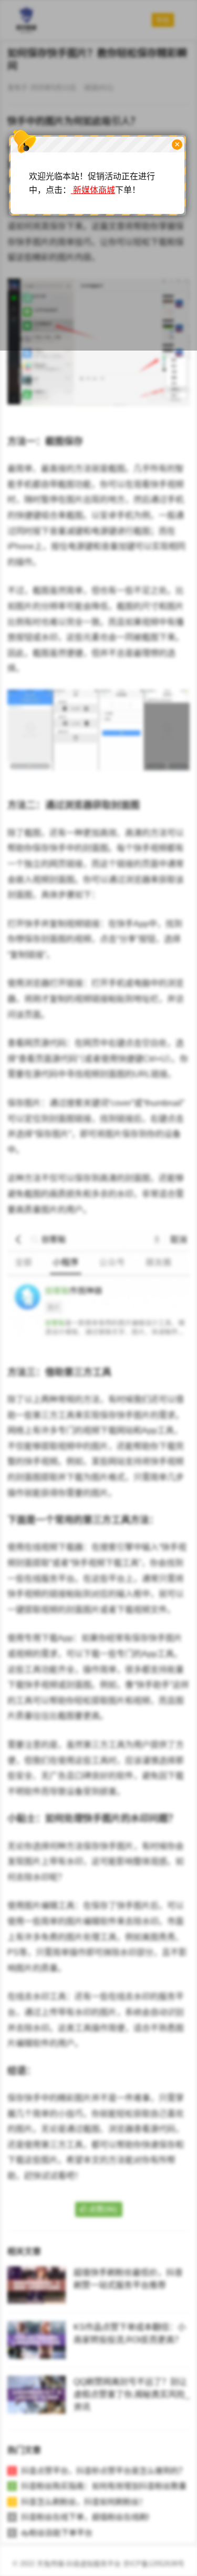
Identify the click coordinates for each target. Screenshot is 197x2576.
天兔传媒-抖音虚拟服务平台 (79, 2564)
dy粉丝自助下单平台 (57, 2533)
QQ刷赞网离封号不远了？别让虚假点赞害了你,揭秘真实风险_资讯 (132, 2394)
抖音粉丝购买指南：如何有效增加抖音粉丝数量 (104, 2486)
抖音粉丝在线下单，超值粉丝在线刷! (85, 2517)
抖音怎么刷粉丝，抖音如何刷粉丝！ (84, 2502)
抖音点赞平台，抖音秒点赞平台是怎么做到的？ (104, 2471)
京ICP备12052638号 (154, 2564)
